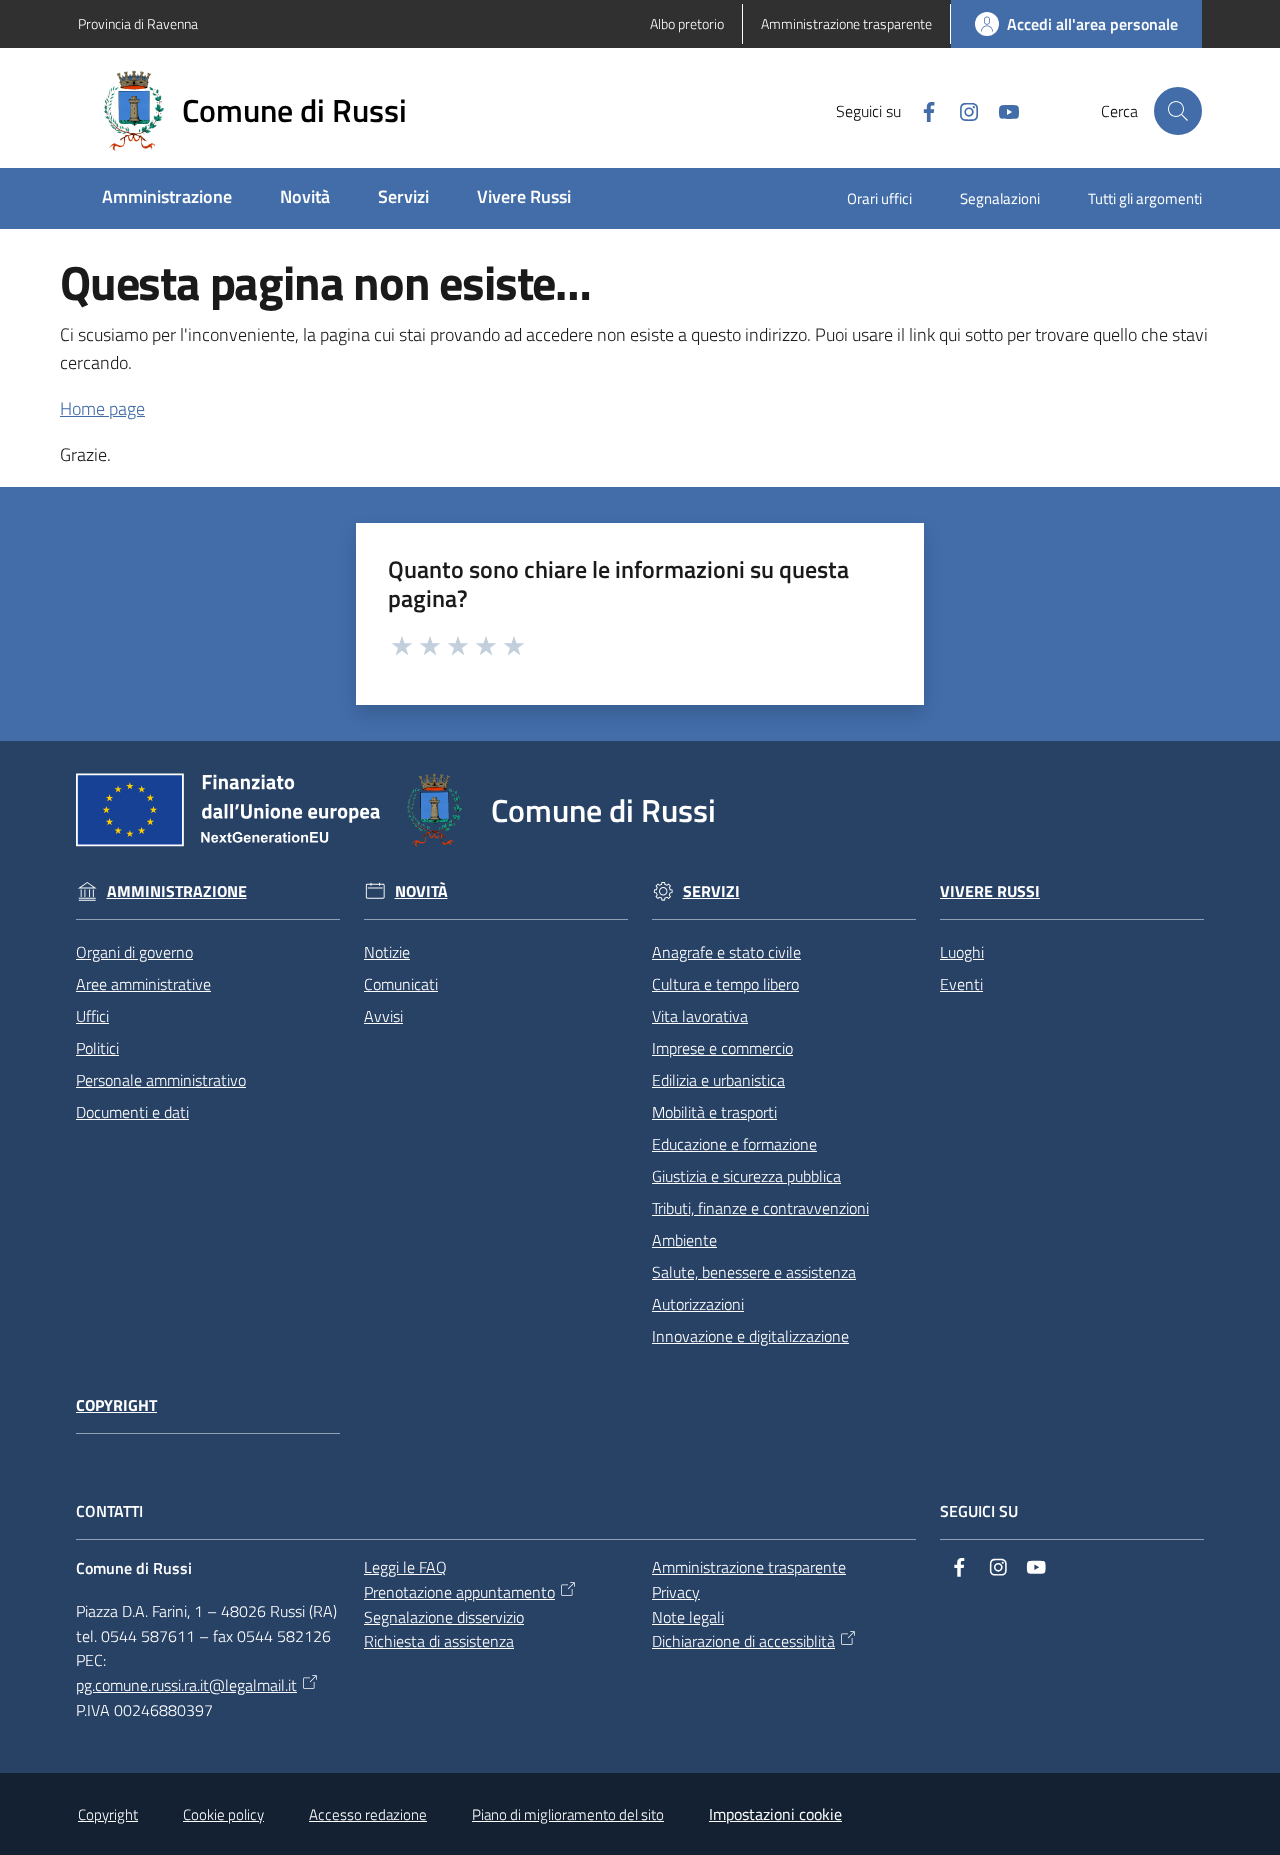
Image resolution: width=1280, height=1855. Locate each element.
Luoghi (962, 952)
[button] (1178, 111)
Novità (421, 891)
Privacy (676, 1592)
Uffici (92, 1016)
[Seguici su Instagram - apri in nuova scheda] (961, 110)
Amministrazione (177, 891)
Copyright (116, 1405)
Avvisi (383, 1016)
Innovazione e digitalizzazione (750, 1336)
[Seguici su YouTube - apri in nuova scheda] (1001, 110)
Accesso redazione (368, 1814)
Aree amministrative (143, 984)
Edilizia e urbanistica (718, 1080)
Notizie (387, 952)
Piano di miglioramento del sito (568, 1814)
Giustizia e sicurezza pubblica (746, 1176)
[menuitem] (167, 198)
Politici (97, 1048)
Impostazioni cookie (775, 1814)
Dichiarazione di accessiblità (743, 1641)
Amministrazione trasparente (749, 1567)
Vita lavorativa (700, 1016)
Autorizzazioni (698, 1304)
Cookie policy (223, 1814)
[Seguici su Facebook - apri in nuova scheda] (921, 110)
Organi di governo (134, 952)
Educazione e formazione (734, 1144)
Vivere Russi (990, 891)
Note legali (688, 1617)
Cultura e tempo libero (725, 984)
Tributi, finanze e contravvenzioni (760, 1208)
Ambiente (684, 1240)
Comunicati (401, 984)
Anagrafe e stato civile (726, 952)
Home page (102, 408)
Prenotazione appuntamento (459, 1592)
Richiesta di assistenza (439, 1641)
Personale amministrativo (161, 1080)
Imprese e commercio (722, 1048)
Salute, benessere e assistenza (754, 1272)
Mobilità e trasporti (714, 1112)
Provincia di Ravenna (138, 23)
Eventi (961, 984)
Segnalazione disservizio (444, 1617)
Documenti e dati (132, 1112)
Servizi (711, 891)
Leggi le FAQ (405, 1567)
